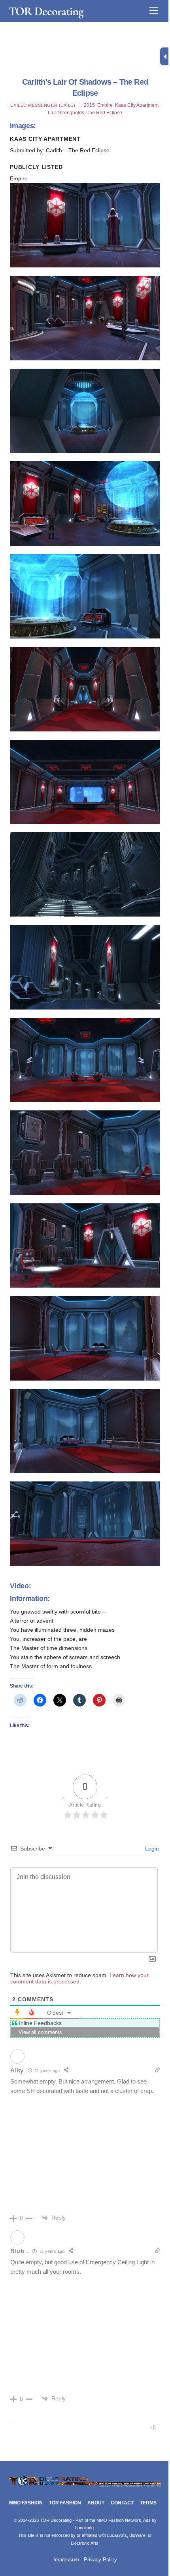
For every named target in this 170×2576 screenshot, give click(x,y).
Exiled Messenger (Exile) (43, 105)
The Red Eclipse (104, 113)
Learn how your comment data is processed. (79, 1978)
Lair (52, 113)
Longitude (84, 2528)
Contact (122, 2503)
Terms (148, 2503)
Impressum (66, 2560)
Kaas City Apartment (137, 105)
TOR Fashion (65, 2503)
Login (151, 1849)
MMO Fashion (26, 2503)
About (96, 2503)
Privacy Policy (100, 2560)
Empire (105, 105)
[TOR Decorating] (85, 2486)
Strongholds (71, 113)
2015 (89, 105)
